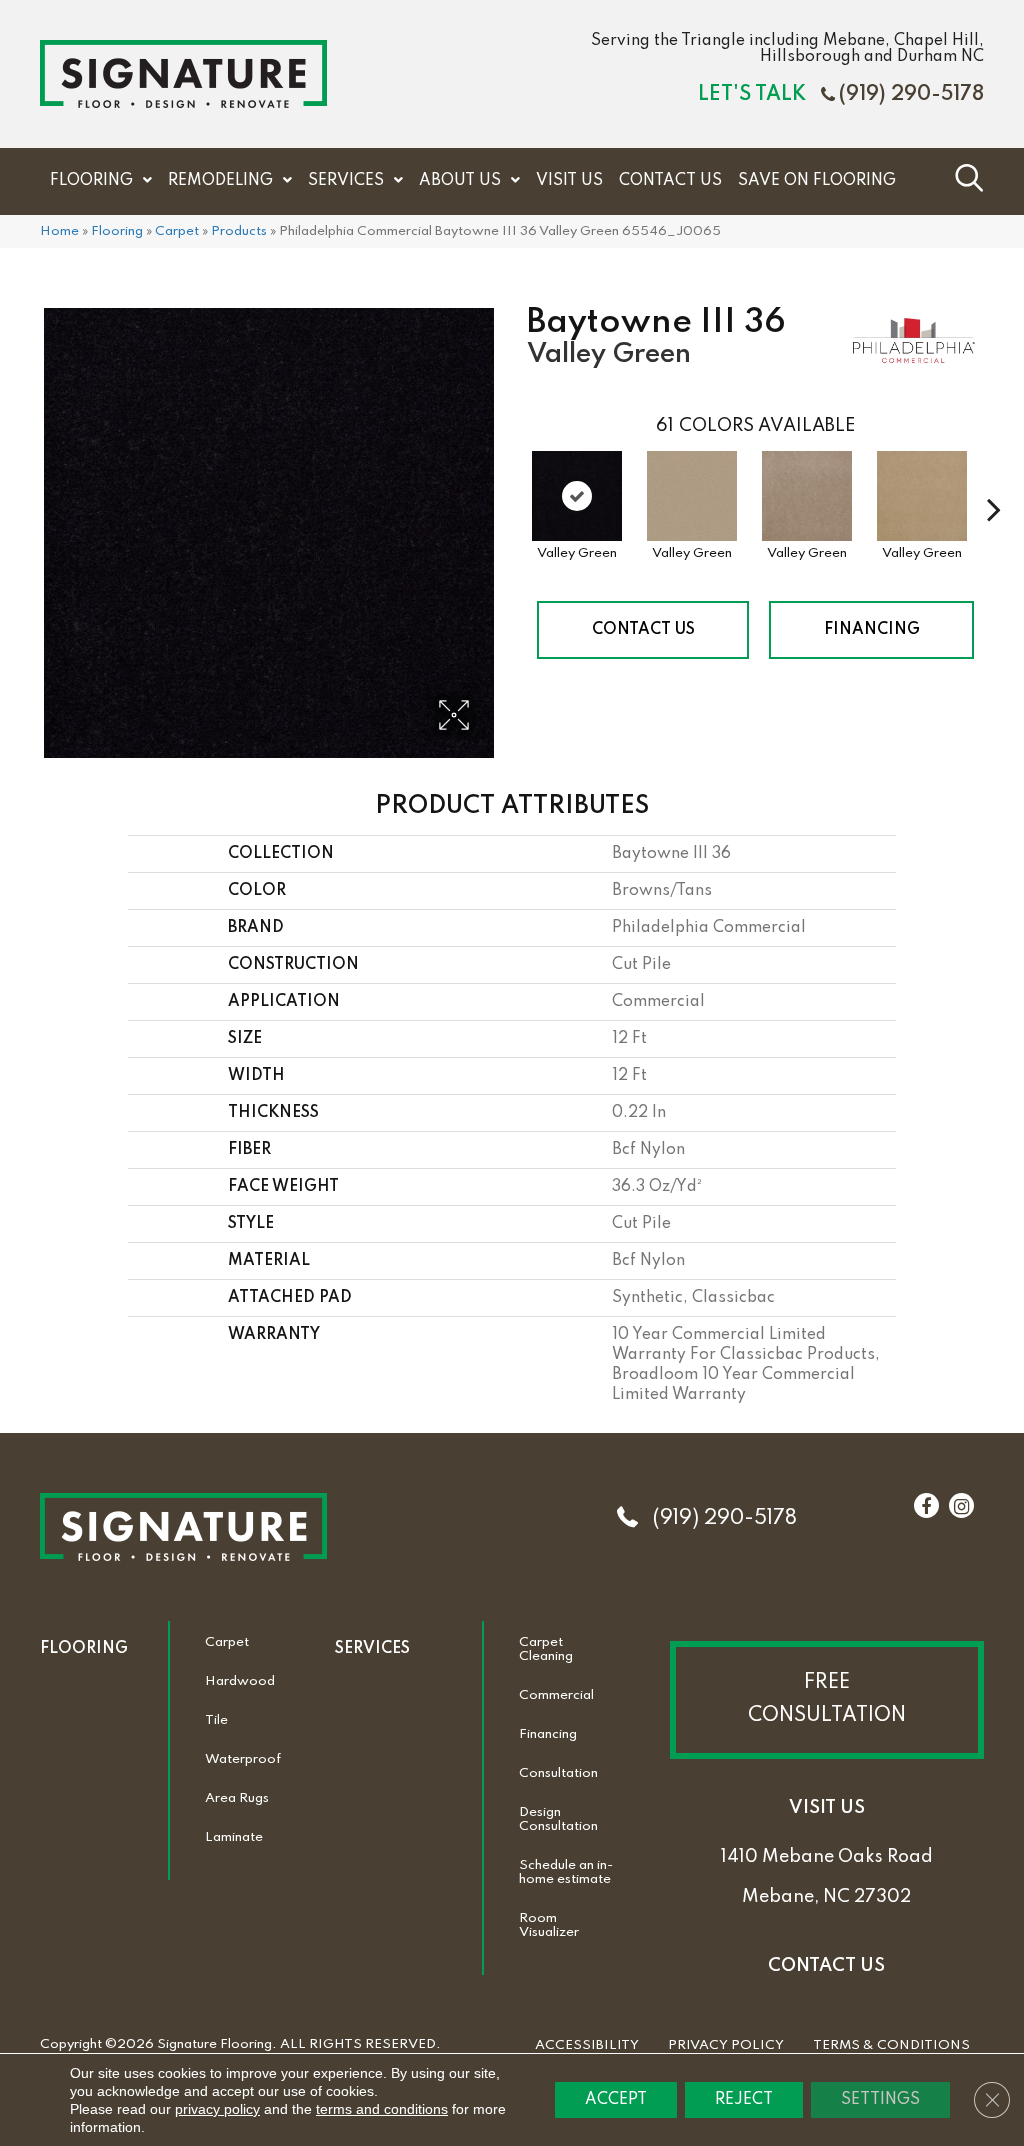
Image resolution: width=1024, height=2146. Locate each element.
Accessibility (587, 2045)
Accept (616, 2100)
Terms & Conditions (891, 2045)
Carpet (177, 231)
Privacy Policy (726, 2045)
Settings (880, 2100)
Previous (517, 479)
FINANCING (872, 630)
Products (239, 231)
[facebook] (926, 1507)
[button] (827, 1700)
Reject (744, 2100)
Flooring (117, 231)
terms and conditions (382, 2109)
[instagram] (961, 1507)
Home (59, 231)
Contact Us (643, 630)
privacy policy (217, 2109)
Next (994, 479)
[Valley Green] (577, 496)
